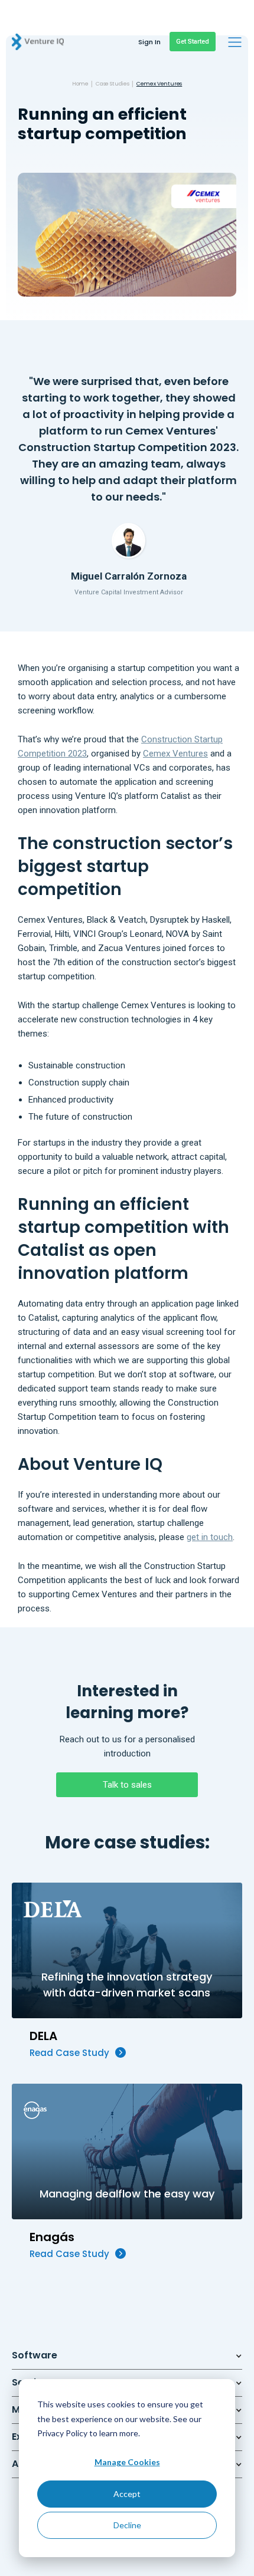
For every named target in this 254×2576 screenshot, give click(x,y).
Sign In (149, 42)
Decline (127, 2525)
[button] (235, 42)
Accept (127, 2494)
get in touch (210, 1537)
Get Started (193, 42)
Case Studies (113, 84)
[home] (32, 37)
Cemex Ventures (159, 84)
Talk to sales (127, 1785)
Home (80, 84)
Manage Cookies (127, 2462)
